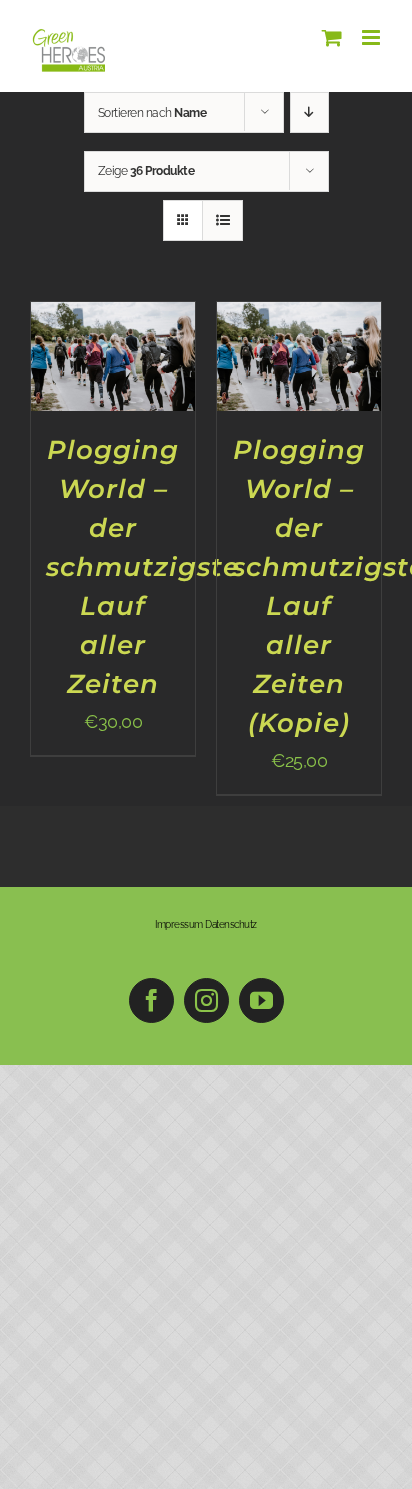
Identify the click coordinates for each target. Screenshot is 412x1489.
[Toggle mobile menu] (372, 37)
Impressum (179, 924)
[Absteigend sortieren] (309, 112)
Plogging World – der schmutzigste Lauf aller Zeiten (143, 567)
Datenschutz (231, 924)
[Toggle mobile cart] (332, 37)
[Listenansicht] (222, 220)
